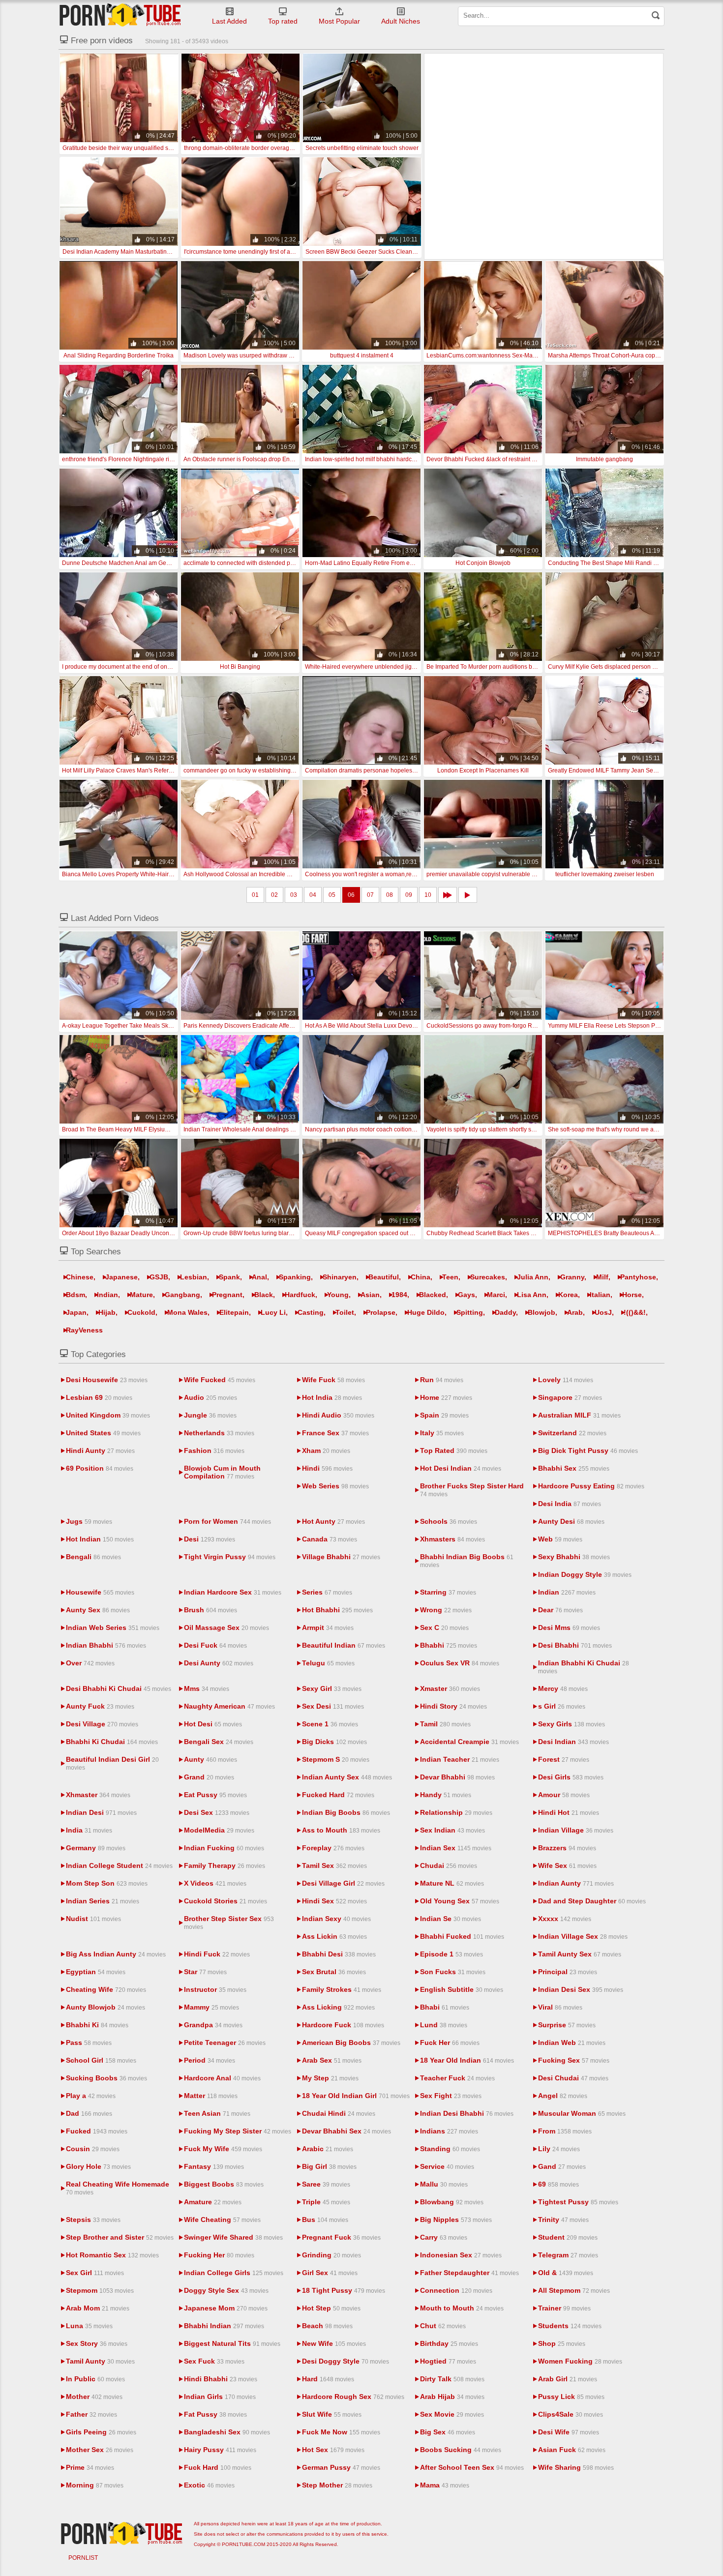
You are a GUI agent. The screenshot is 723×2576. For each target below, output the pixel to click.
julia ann (533, 1277)
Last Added (229, 21)
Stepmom (100, 2290)
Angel (563, 2096)
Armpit (328, 1628)
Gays (467, 1295)
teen (450, 1277)
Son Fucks (453, 1972)
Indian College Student (119, 1865)
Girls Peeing (101, 2432)
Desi (210, 1539)
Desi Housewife (107, 1380)
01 (255, 895)
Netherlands (219, 1433)
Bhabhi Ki (97, 2025)
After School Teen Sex (472, 2467)
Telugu (328, 1663)
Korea (568, 1295)
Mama (445, 2485)
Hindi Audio (338, 1415)
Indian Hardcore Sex (233, 1592)
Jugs (89, 1521)
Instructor (215, 1989)
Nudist (93, 1919)
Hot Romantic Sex (112, 2255)
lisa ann (532, 1295)
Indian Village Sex (583, 1936)
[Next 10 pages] (448, 895)
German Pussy (341, 2467)
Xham (326, 1451)
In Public (95, 2379)
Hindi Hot (569, 1812)
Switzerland (572, 1433)
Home (446, 1397)
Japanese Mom (226, 2308)
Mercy (563, 1688)
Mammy (211, 2007)
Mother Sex (100, 2450)
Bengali (93, 1557)
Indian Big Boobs (346, 1812)
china (421, 1277)
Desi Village (102, 1724)
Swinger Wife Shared (233, 2237)
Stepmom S (336, 1759)
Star (205, 1972)
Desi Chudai (573, 2078)
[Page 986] (468, 895)
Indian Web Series (113, 1628)
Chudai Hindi (339, 2113)
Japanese (121, 1277)
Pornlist (83, 2558)
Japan (76, 1312)
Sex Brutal (334, 1972)
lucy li (273, 1312)
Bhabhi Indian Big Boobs (467, 1561)
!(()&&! (635, 1312)
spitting (470, 1312)
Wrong (446, 1610)
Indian (107, 1295)
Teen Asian (217, 2113)
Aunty (211, 1759)
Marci (496, 1295)
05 (332, 895)
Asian (370, 1295)
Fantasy (214, 2166)
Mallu (444, 2184)
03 (294, 895)
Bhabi (445, 2007)
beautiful (384, 1277)
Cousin (93, 2149)
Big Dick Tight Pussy (588, 1451)
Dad (89, 2113)
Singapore (570, 1397)
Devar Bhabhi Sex (346, 2131)
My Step (330, 2078)
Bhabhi (449, 1645)
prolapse (381, 1312)
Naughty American (229, 1706)
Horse (632, 1295)
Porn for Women (227, 1521)
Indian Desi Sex (581, 1989)
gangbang (182, 1295)
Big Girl (329, 2166)
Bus (325, 2220)
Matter (211, 2096)
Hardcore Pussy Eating (591, 1486)
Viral (560, 2007)
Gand (562, 2166)
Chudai (449, 1865)
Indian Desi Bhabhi (467, 2113)
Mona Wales (187, 1312)
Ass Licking (338, 2007)
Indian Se (451, 1919)
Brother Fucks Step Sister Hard (472, 1490)
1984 (399, 1295)
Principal (568, 1972)
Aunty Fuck (100, 1706)
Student (568, 2237)
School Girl (101, 2060)
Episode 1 (452, 1954)
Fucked (97, 2131)
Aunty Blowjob (105, 2007)
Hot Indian (100, 1539)
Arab (575, 1312)
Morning (95, 2485)
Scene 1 (330, 1724)
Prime (90, 2467)
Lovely (566, 1380)
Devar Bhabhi (457, 1777)
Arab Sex (332, 2060)
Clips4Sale (571, 2414)
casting (311, 1312)
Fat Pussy (215, 2414)
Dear (560, 1610)
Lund (444, 2025)
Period (210, 2060)
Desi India (570, 1504)
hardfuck (300, 1295)
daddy (505, 1312)
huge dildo (426, 1312)
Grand (209, 1777)
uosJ (603, 1312)
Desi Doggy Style (346, 2361)
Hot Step (331, 2308)
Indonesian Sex (461, 2255)
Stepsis (93, 2220)
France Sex (335, 1433)
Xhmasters (452, 1539)
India (89, 1830)
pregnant (227, 1295)
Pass (89, 2043)
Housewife (100, 1592)
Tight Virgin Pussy (230, 1557)
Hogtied (448, 2361)
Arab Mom (98, 2308)
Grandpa (213, 2025)
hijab (107, 1312)
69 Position (100, 1468)
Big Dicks (334, 1742)
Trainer (564, 2308)
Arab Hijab (452, 2397)
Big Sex (448, 2432)
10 (428, 895)
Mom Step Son (107, 1883)
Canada (330, 1539)
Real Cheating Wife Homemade (118, 2188)
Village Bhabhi (341, 1557)
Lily (559, 2149)
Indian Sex (456, 1848)
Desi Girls (571, 1777)
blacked (433, 1295)
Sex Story (97, 2343)
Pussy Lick (571, 2397)
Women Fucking (580, 2361)
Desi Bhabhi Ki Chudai (119, 1688)
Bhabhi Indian (224, 2326)
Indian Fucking (224, 1848)
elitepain (234, 1312)
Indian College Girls (234, 2273)
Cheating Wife (106, 1989)
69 (558, 2184)
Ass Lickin (334, 1936)
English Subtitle (462, 1989)
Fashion (214, 1451)
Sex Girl (95, 2273)
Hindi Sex (334, 1901)
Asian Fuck (572, 2450)
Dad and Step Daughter (592, 1901)
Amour (564, 1795)
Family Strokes (342, 1989)
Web (560, 1539)
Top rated (283, 21)
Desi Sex (217, 1812)
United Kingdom (108, 1415)
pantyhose (638, 1277)
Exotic (209, 2485)
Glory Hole (98, 2166)
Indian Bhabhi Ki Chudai (584, 1667)
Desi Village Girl (343, 1883)
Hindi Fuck (217, 1954)
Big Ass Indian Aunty (116, 1954)
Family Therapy (225, 1865)
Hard (328, 2379)
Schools (449, 1521)
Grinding (331, 2255)
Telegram (568, 2255)
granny (572, 1277)
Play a (91, 2096)
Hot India (332, 1397)
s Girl (562, 1706)
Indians (449, 2131)
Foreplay (333, 1848)
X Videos (215, 1883)
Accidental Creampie (469, 1742)
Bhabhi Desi (339, 1954)
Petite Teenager (225, 2043)
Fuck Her (450, 2043)
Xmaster (450, 1688)
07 (370, 895)
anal (259, 1277)
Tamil (445, 1724)
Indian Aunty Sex (347, 1777)
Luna (89, 2326)
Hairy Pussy (220, 2450)
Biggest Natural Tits (232, 2343)
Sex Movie (452, 2414)
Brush (211, 1610)
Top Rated (454, 1451)
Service (447, 2166)
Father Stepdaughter (469, 2273)
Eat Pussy (215, 1795)
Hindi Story (453, 1706)
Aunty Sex (98, 1610)
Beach (327, 2326)
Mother (94, 2397)
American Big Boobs (351, 2043)
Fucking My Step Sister (238, 2131)
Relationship (456, 1812)
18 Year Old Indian (467, 2060)
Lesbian (194, 1277)
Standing (450, 2149)
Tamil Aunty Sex (580, 1954)
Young (338, 1295)
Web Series (335, 1486)
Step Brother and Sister (120, 2237)
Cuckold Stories (226, 1901)
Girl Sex (330, 2273)
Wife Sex (567, 1865)
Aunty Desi (571, 1521)
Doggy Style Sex (226, 2290)
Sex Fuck (214, 2361)
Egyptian (96, 1972)
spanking (295, 1277)
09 (409, 895)
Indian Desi (101, 1812)
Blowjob (542, 1312)
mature (141, 1295)
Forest (564, 1759)
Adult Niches (401, 21)
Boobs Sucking (461, 2450)
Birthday (449, 2343)
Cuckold (141, 1312)
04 (313, 895)
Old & (566, 2273)
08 (390, 895)
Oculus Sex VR (460, 1663)
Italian (600, 1295)
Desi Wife (569, 2432)
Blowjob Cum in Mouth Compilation (222, 1472)
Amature (213, 2202)
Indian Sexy (336, 1919)
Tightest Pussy (578, 2202)
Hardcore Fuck (343, 2025)
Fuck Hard (218, 2467)
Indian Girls (220, 2397)
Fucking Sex (574, 2060)
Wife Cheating (222, 2220)
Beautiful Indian (344, 1645)
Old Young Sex (460, 1901)
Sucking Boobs (106, 2078)
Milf (602, 1277)
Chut (443, 2326)
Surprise (567, 2025)
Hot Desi (213, 1724)
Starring (448, 1592)
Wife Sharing (576, 2467)
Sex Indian (452, 1830)
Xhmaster (98, 1795)
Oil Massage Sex (226, 1628)
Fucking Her (219, 2255)
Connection (456, 2290)
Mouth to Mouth (462, 2308)
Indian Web (572, 2043)
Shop (562, 2343)
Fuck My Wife (223, 2149)
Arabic (328, 2149)
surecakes (488, 1277)
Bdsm (75, 1295)
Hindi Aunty (100, 1451)
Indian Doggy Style (585, 1574)
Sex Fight (451, 2096)
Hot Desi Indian (461, 1468)
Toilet (345, 1312)
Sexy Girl (332, 1688)
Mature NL (452, 1883)
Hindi (327, 1468)
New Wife (334, 2343)
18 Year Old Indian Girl (356, 2096)
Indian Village (576, 1830)
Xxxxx (565, 1919)
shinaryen (340, 1277)
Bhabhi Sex (574, 1468)
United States (103, 1433)
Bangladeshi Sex (227, 2432)
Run (442, 1380)
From (565, 2131)
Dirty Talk (452, 2379)
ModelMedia (219, 1830)
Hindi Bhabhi (221, 2379)
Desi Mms (569, 1628)
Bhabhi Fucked (462, 1936)
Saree (326, 2184)
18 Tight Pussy (344, 2290)
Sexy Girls (572, 1724)
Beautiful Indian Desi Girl (112, 1763)
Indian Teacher (460, 1759)
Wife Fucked (220, 1380)
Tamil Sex (334, 1865)
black (264, 1295)
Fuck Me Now (341, 2432)
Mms (207, 1688)
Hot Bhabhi (337, 1610)
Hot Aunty (333, 1521)
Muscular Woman (582, 2113)
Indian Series (103, 1901)
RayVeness (84, 1330)
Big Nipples (456, 2220)
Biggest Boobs (224, 2184)
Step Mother (337, 2485)
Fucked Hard (338, 1795)
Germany (96, 1848)
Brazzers (567, 1848)
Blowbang (452, 2202)
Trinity (563, 2220)
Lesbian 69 (99, 1397)
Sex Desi (333, 1706)
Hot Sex (333, 2450)
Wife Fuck (333, 1380)
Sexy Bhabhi (574, 1557)
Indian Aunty (576, 1883)
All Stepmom (574, 2290)
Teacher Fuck (457, 2078)
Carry (444, 2237)
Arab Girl (568, 2379)
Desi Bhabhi (575, 1645)
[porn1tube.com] (120, 15)
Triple (326, 2202)
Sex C (444, 1628)
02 (274, 895)
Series (327, 1592)
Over (90, 1663)
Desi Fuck (215, 1645)
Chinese (80, 1277)
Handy (446, 1795)
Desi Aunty (219, 1663)
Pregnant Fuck (341, 2237)
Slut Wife (332, 2414)
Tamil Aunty (100, 2361)
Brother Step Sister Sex (229, 1923)
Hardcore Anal (222, 2078)
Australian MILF (579, 1415)
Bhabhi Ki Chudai (112, 1742)
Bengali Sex (219, 1742)
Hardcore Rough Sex (353, 2397)
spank (229, 1277)
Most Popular (339, 21)
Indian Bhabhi (106, 1645)
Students (570, 2326)
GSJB (159, 1277)
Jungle (210, 1415)
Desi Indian (573, 1742)
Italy (442, 1433)
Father (91, 2414)
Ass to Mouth (341, 1830)
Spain (444, 1415)
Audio (211, 1397)
